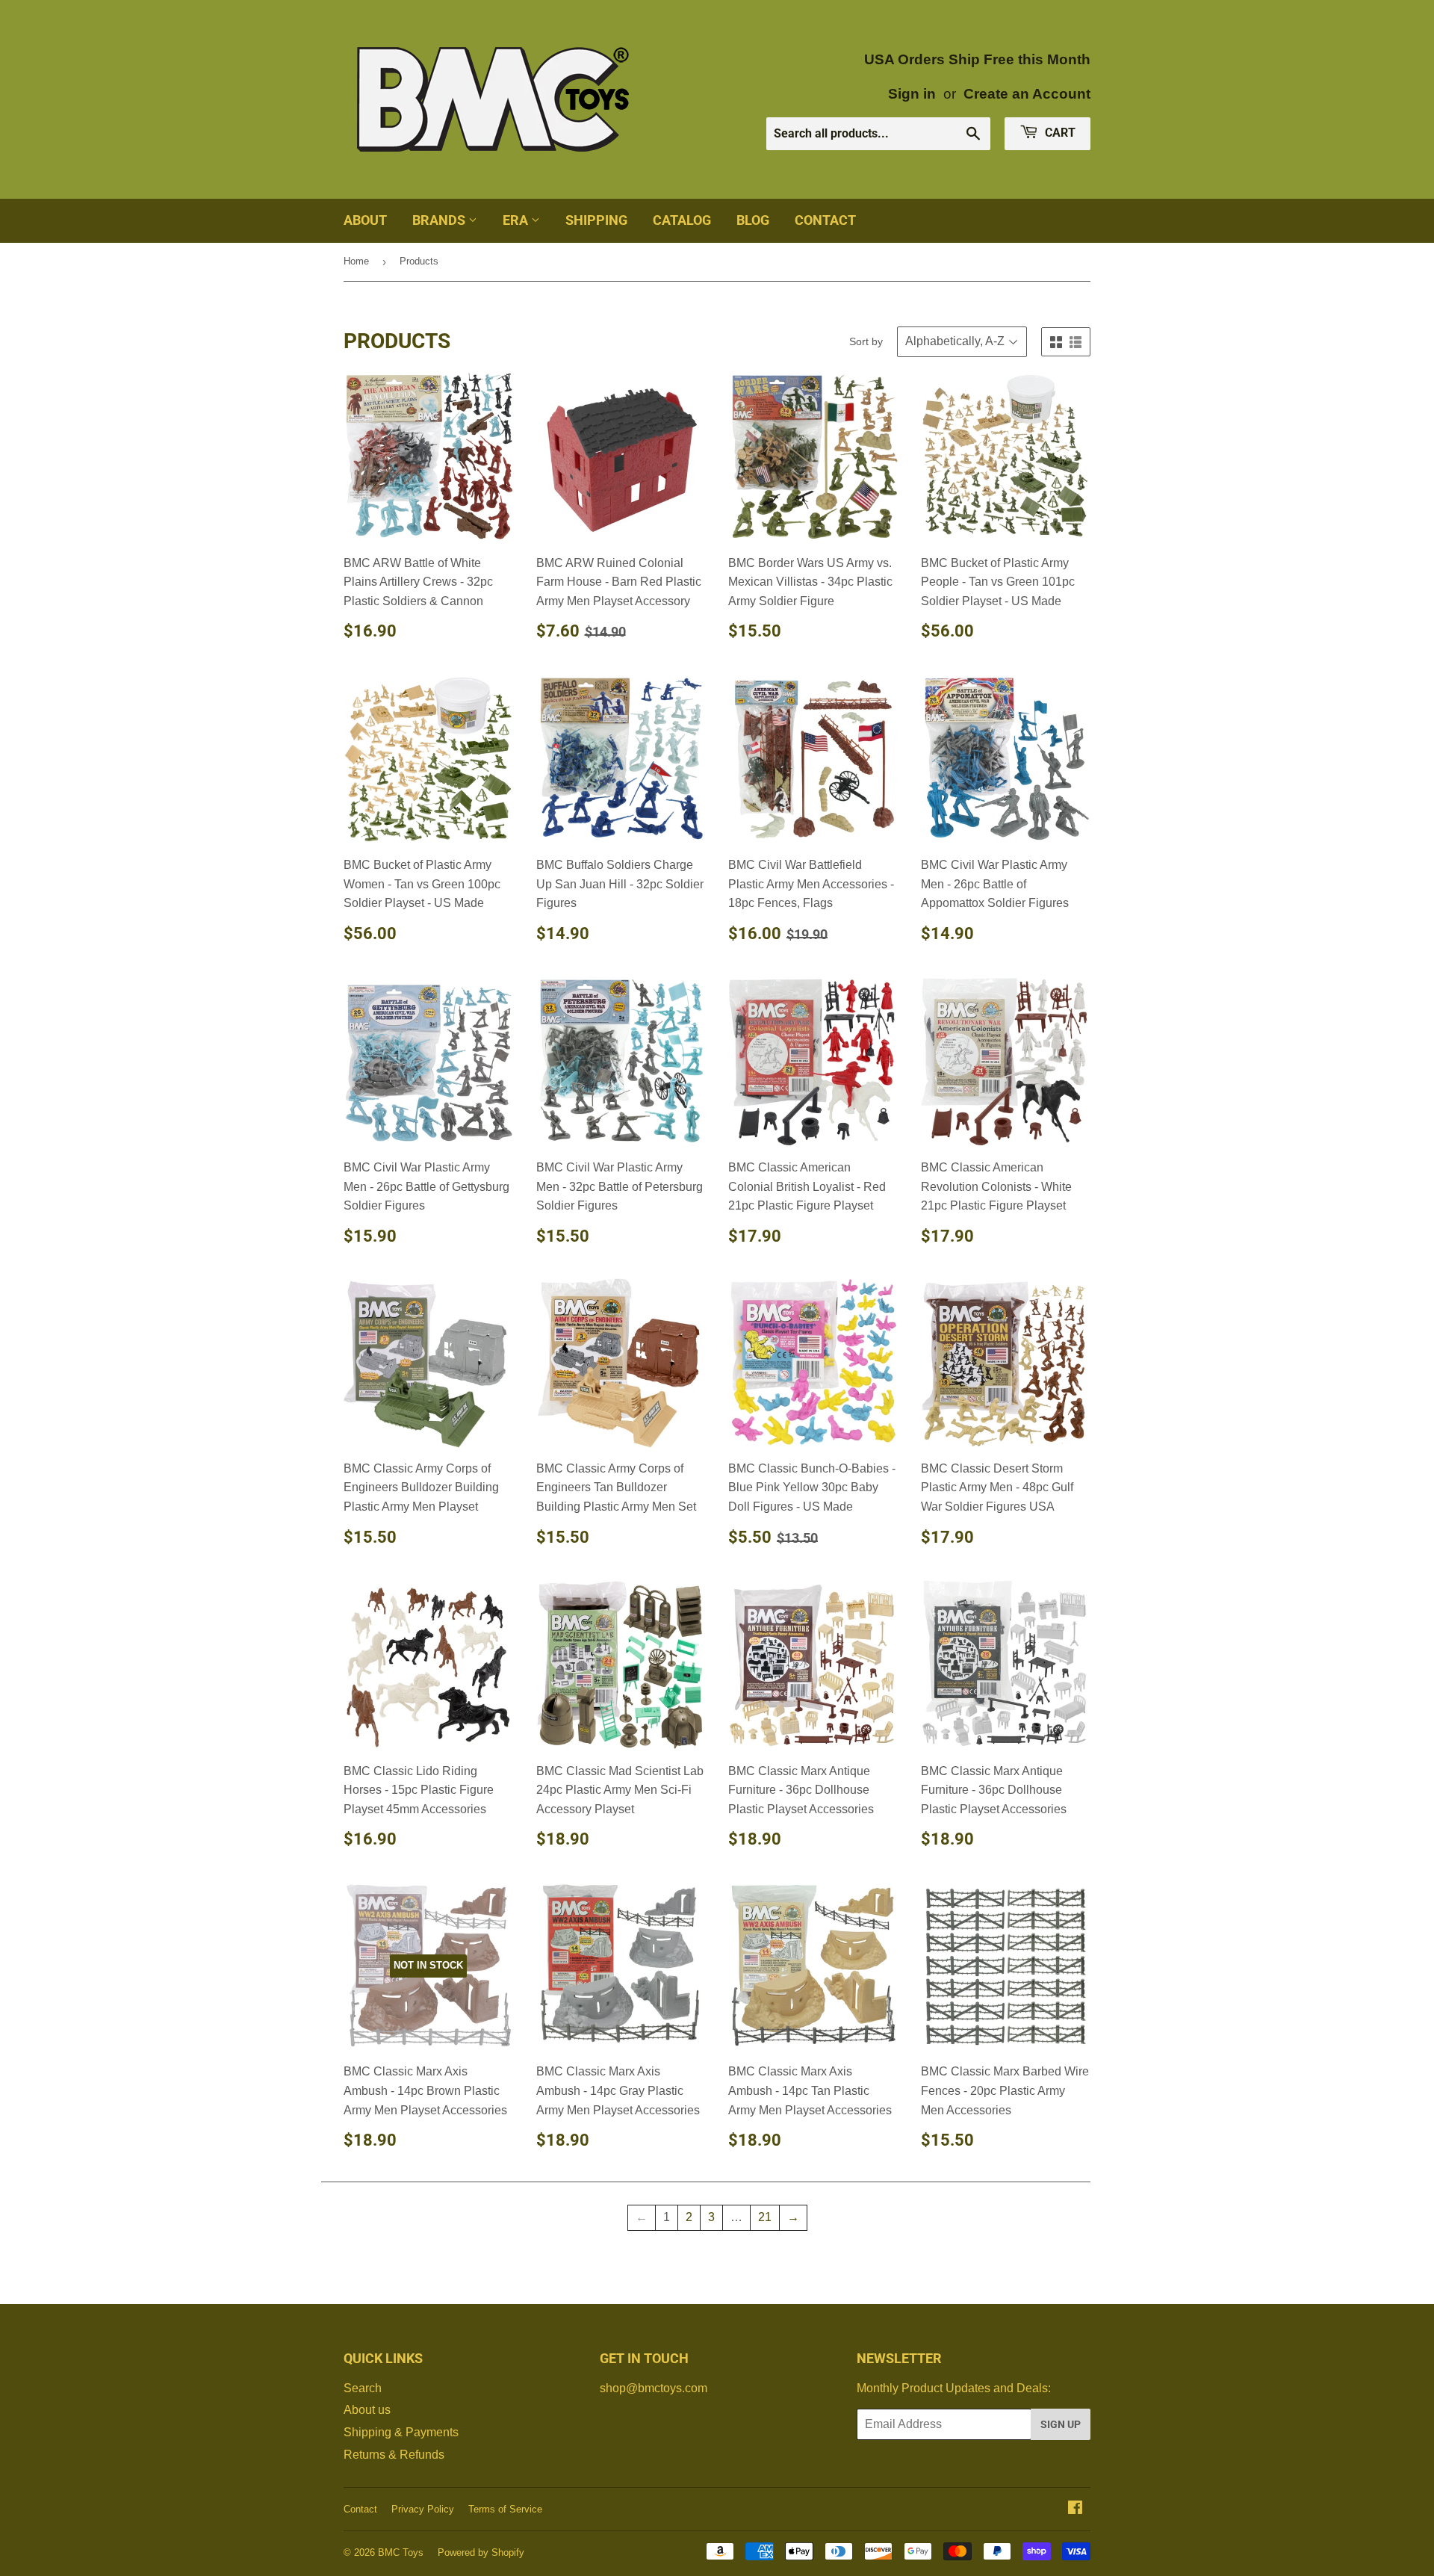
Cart (1059, 133)
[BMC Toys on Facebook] (1075, 2509)
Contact (825, 220)
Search (363, 2388)
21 (765, 2217)
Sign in (912, 94)
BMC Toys (401, 2552)
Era (517, 220)
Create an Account (1027, 94)
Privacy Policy (423, 2509)
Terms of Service (505, 2509)
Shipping (596, 220)
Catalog (682, 220)
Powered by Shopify (481, 2552)
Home (356, 261)
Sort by (866, 341)
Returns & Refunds (394, 2455)
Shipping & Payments (401, 2432)
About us (367, 2410)
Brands (440, 220)
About (365, 220)
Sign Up (1061, 2424)
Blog (753, 220)
